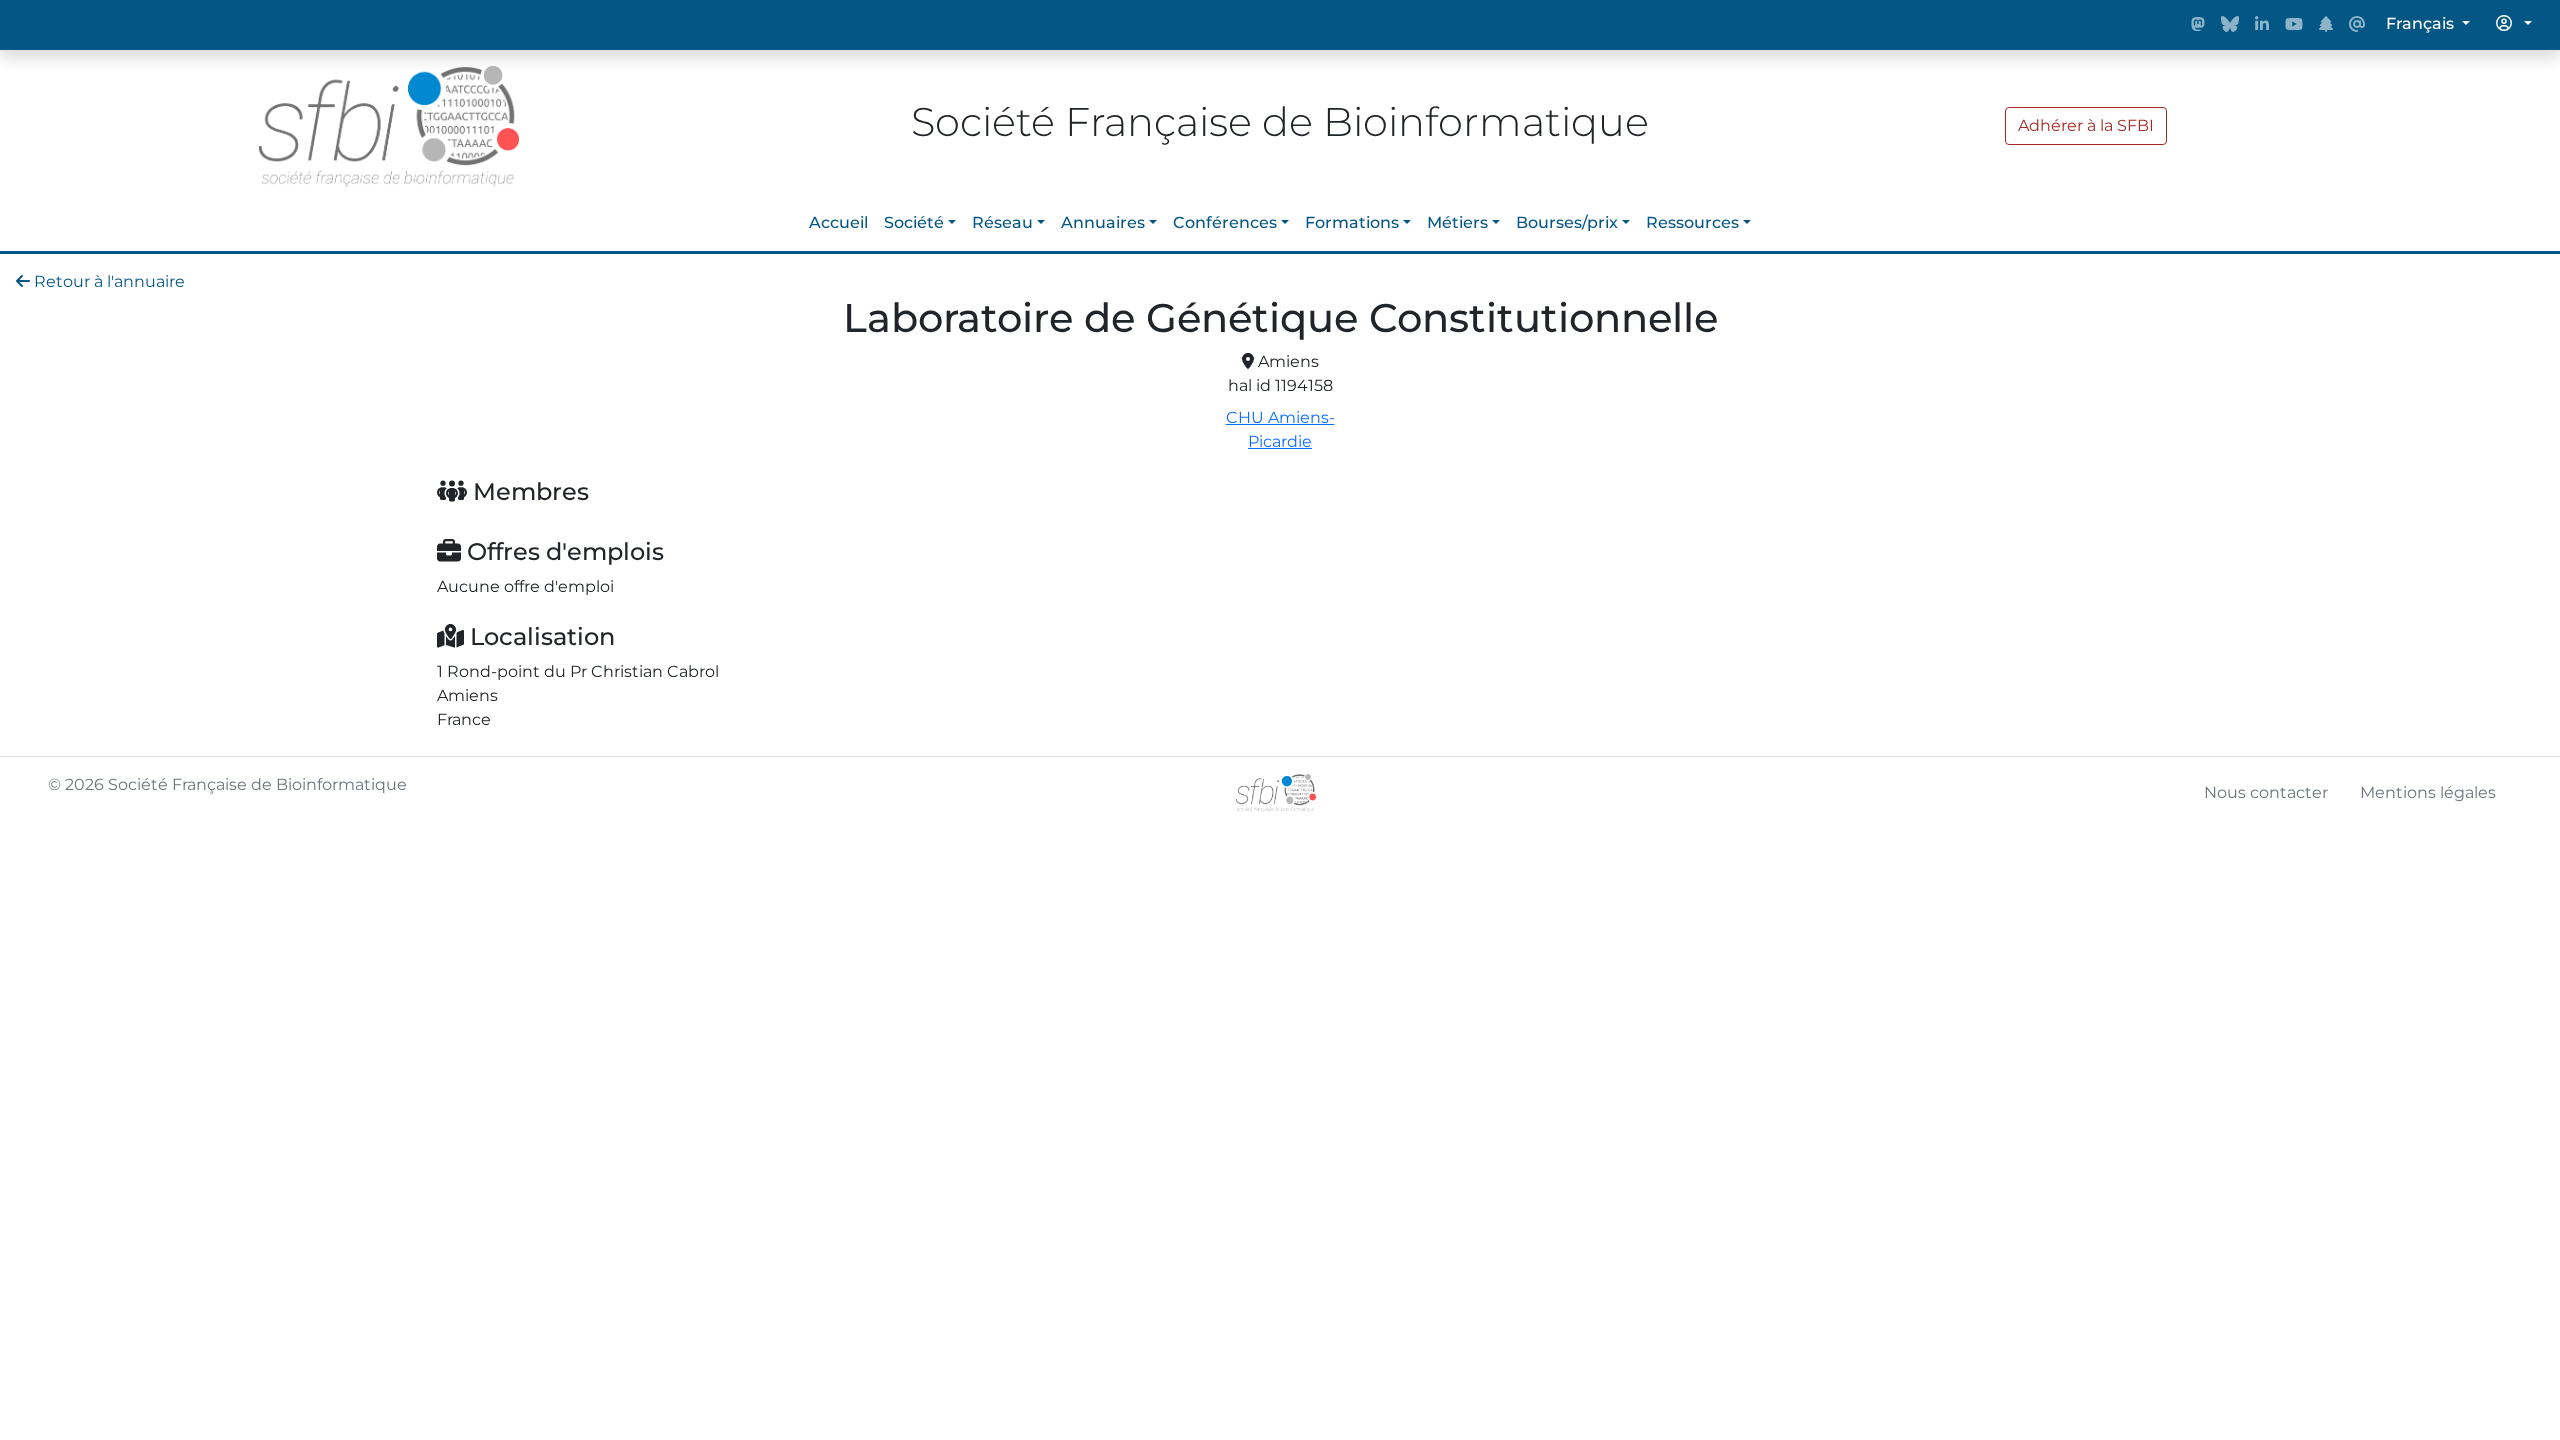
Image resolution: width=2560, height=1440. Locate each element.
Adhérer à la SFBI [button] (2086, 125)
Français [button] (2422, 23)
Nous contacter (2266, 792)
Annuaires (1103, 222)
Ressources (1692, 222)
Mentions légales (2428, 792)
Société (914, 222)
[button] (2514, 24)
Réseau (1002, 222)
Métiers (1457, 222)
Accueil (838, 222)
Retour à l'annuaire (107, 281)
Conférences (1225, 222)
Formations (1352, 222)
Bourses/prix (1567, 222)
